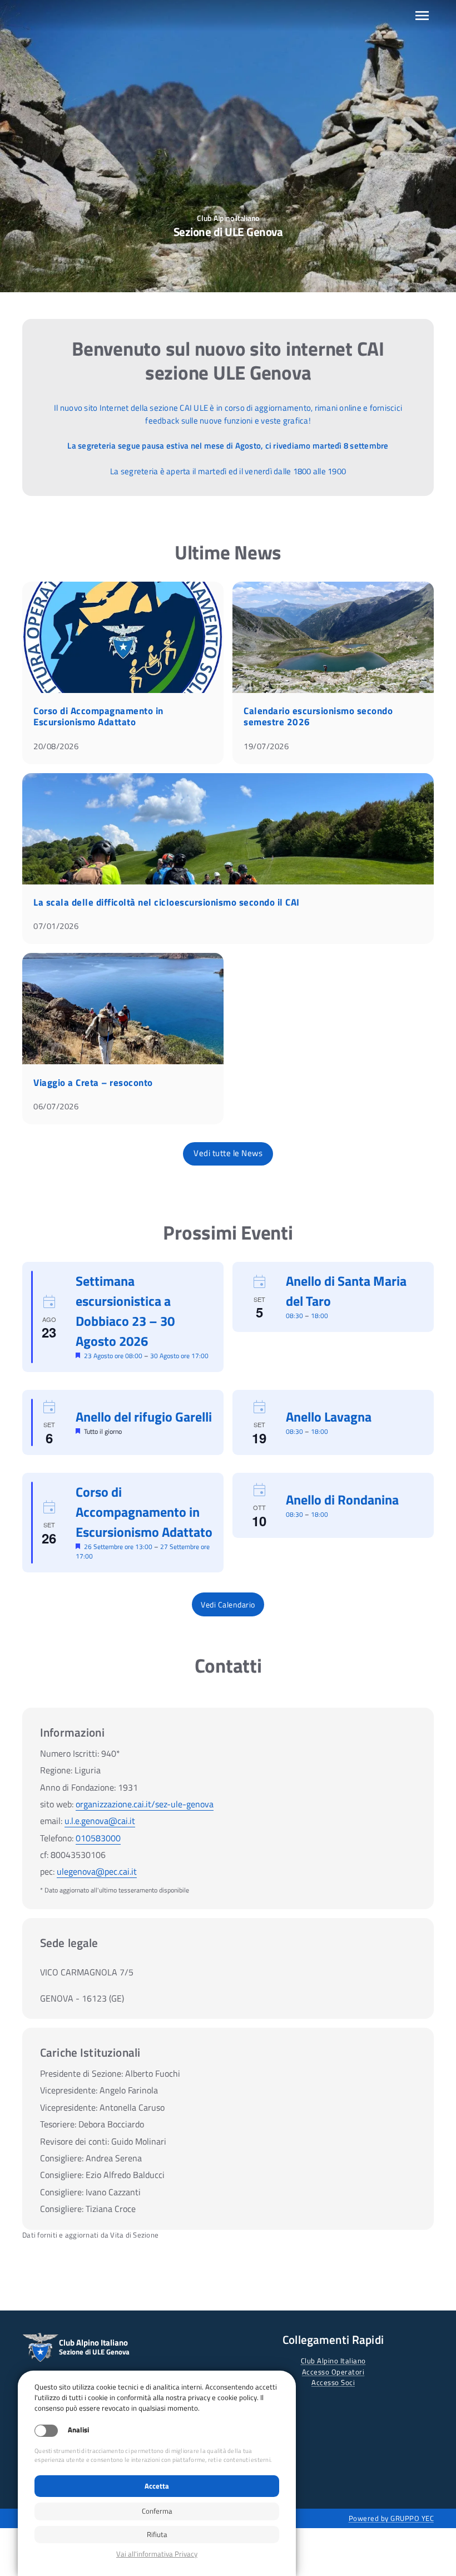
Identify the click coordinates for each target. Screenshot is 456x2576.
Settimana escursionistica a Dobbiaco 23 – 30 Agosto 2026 (125, 1311)
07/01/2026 (56, 926)
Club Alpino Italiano (333, 2361)
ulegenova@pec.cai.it (97, 1871)
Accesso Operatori (333, 2372)
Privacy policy (157, 2554)
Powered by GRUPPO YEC (391, 2518)
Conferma (157, 2511)
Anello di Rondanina (342, 1500)
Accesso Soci (333, 2382)
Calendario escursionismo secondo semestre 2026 (318, 716)
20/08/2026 (56, 746)
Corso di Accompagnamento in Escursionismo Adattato (98, 716)
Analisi (78, 2430)
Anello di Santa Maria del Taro (346, 1291)
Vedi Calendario (228, 1604)
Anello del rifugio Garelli (144, 1417)
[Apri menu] (422, 16)
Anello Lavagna (329, 1417)
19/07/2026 (266, 746)
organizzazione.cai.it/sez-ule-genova (145, 1804)
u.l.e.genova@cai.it (100, 1821)
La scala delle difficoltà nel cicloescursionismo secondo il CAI (167, 902)
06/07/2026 (56, 1106)
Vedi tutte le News (228, 1153)
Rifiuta (157, 2534)
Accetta (157, 2486)
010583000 (98, 1838)
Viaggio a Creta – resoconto (93, 1083)
